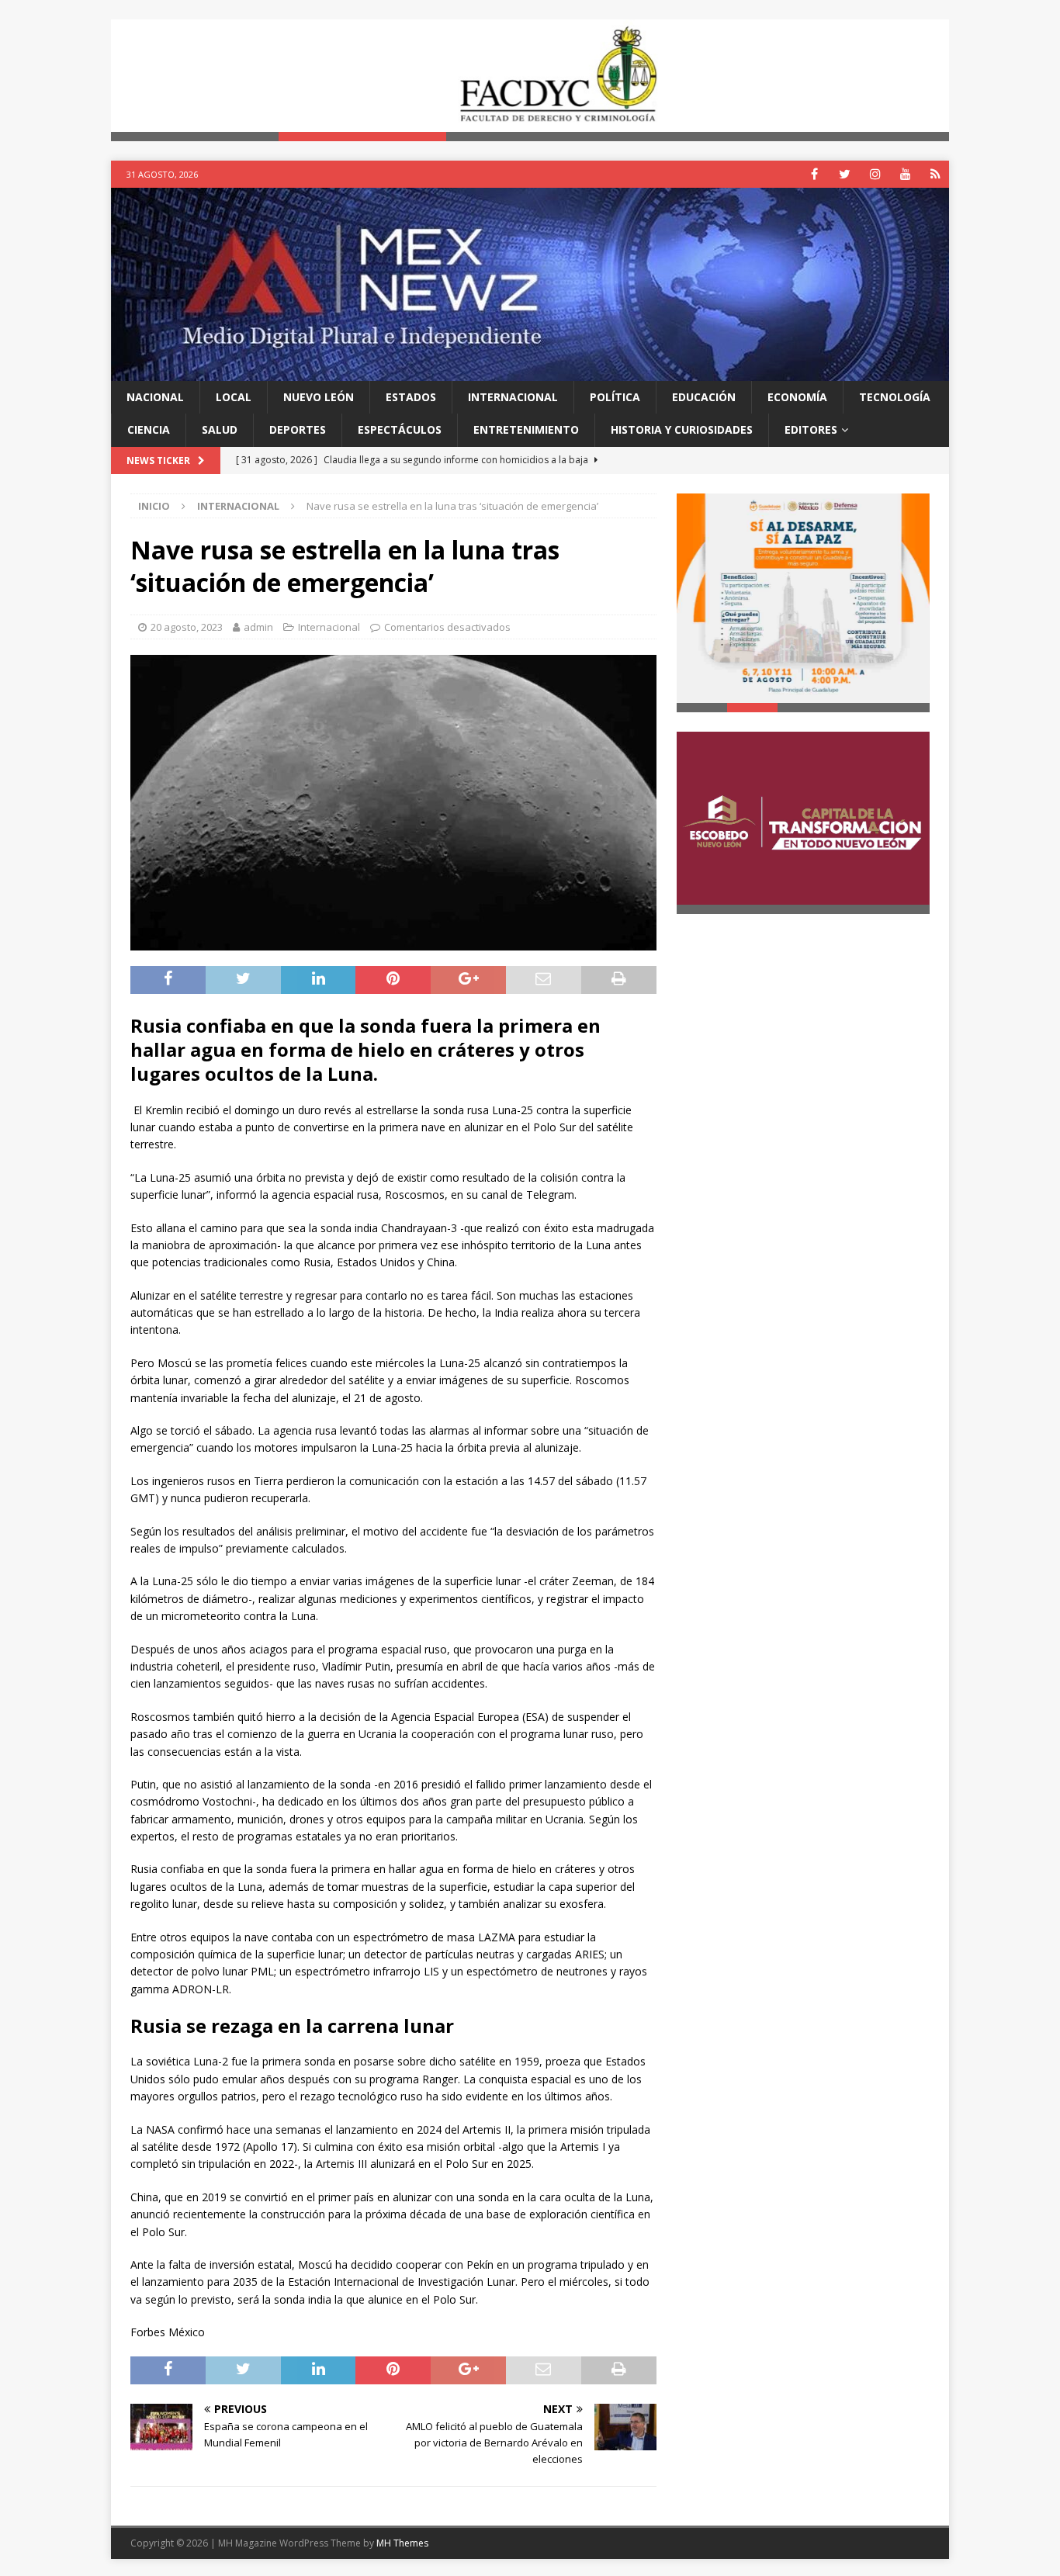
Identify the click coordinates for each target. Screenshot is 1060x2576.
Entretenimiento (526, 429)
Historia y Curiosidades (682, 429)
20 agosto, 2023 (187, 627)
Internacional (513, 397)
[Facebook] (814, 174)
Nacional (155, 397)
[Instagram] (875, 174)
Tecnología (895, 397)
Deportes (298, 429)
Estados (411, 397)
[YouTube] (905, 174)
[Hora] (935, 174)
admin (258, 627)
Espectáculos (400, 429)
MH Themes (402, 2543)
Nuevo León (319, 397)
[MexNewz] (530, 371)
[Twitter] (845, 174)
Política (615, 397)
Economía (797, 397)
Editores (811, 429)
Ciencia (149, 429)
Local (234, 397)
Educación (704, 397)
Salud (220, 429)
